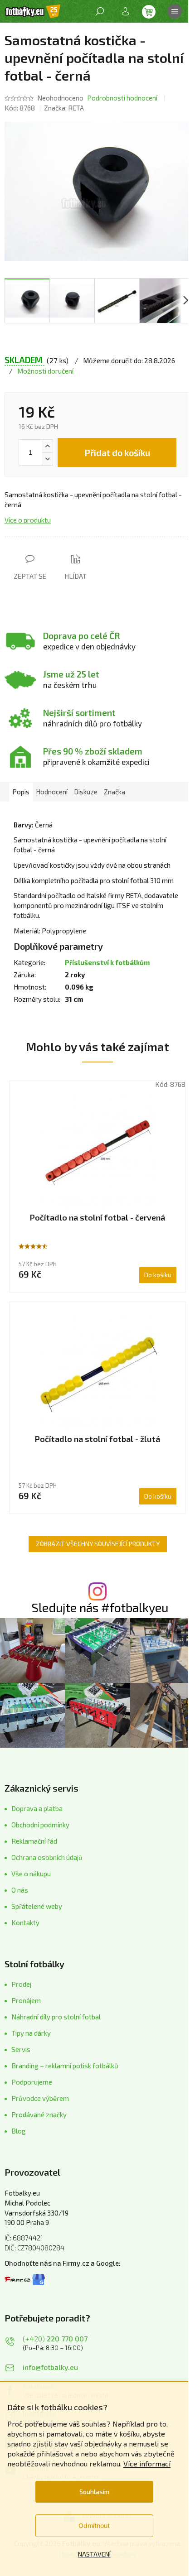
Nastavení (94, 2554)
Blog (19, 2131)
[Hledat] (100, 11)
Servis (21, 2049)
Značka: (64, 108)
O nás (20, 1890)
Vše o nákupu (31, 1874)
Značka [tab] (115, 792)
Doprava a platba (37, 1808)
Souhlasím (94, 2492)
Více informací (147, 2463)
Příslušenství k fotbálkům (107, 962)
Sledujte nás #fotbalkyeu (100, 1608)
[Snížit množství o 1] (47, 459)
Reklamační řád (34, 1841)
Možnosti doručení (45, 371)
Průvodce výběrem (40, 2098)
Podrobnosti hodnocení (122, 98)
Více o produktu (28, 520)
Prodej (21, 1984)
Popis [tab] (21, 792)
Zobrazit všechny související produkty (98, 1544)
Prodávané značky (39, 2115)
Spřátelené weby (37, 1906)
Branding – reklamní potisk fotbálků (65, 2066)
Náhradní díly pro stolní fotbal (56, 2017)
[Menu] (175, 11)
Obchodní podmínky (40, 1825)
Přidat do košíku (117, 452)
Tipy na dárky (31, 2033)
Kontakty (25, 1922)
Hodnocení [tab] (52, 792)
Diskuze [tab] (86, 792)
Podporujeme (32, 2082)
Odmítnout (94, 2526)
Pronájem (26, 2000)
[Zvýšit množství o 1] (47, 446)
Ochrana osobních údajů (47, 1857)
